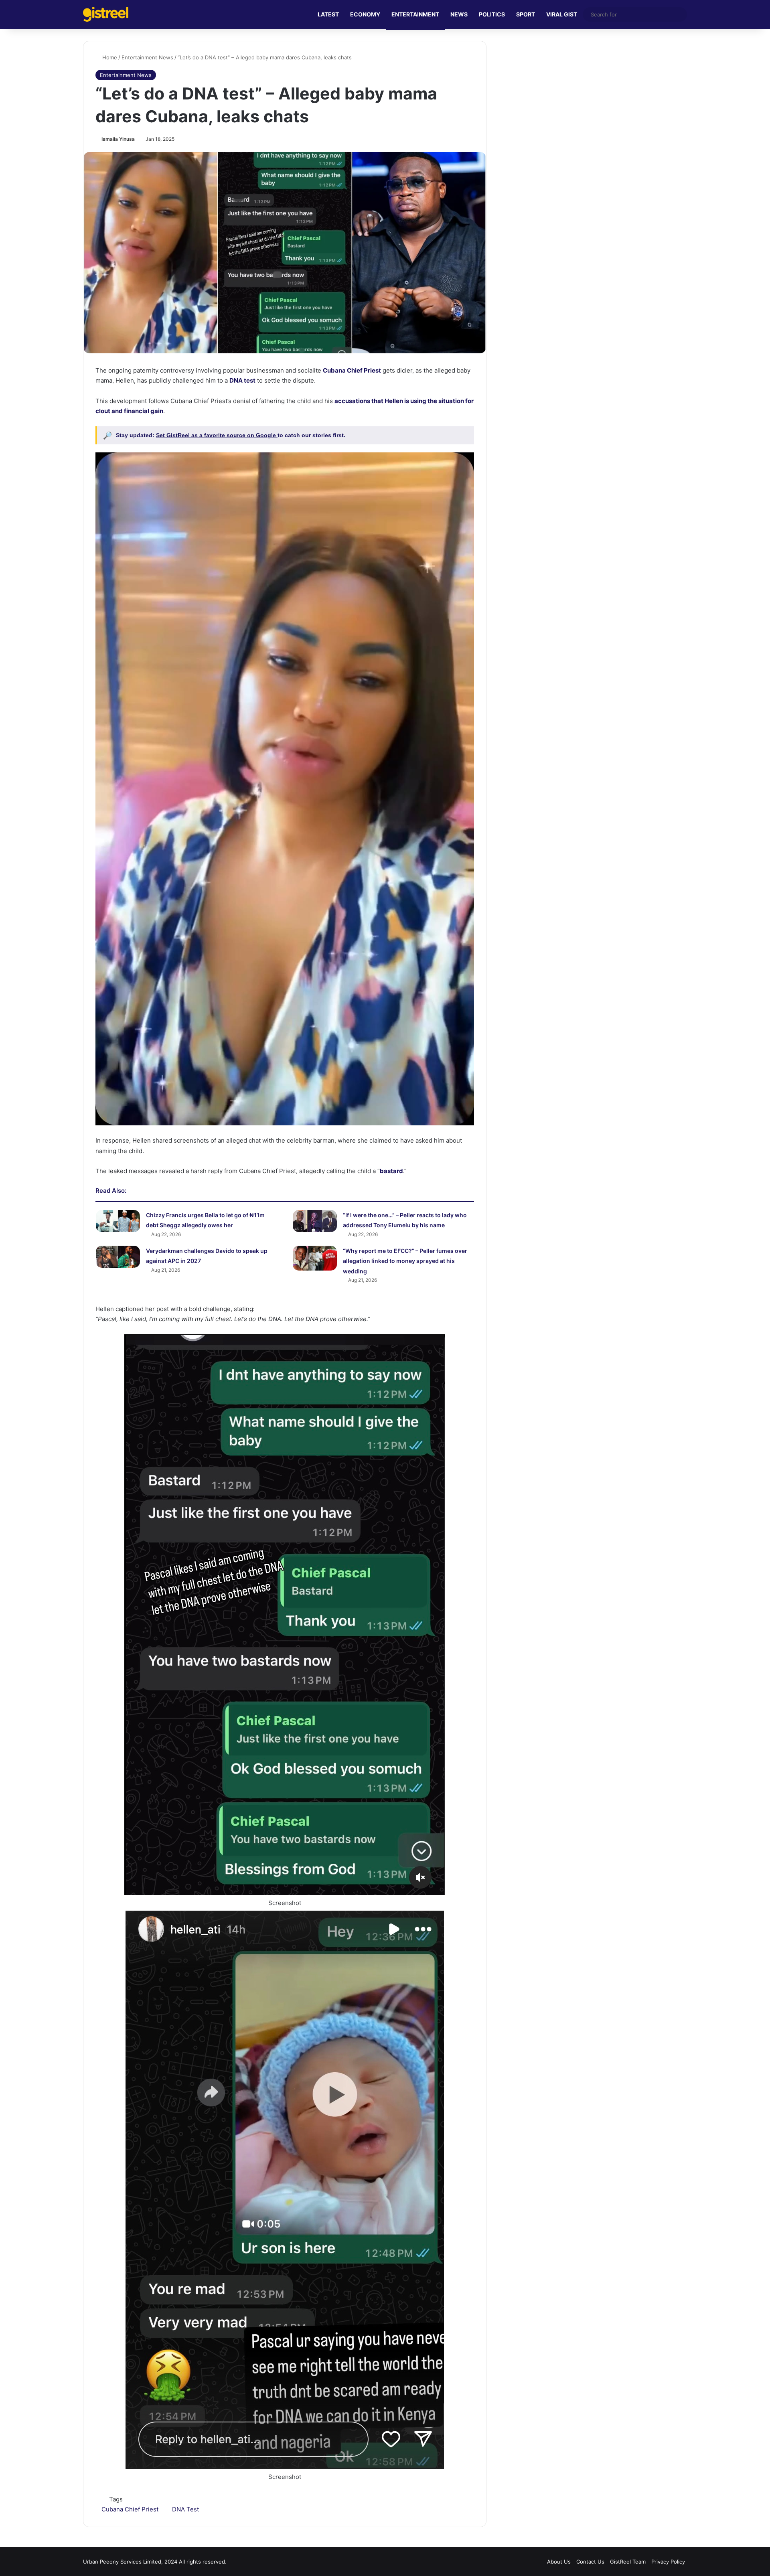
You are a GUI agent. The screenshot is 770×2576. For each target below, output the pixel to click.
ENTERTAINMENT (415, 14)
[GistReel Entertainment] (106, 14)
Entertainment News (147, 57)
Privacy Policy (668, 2562)
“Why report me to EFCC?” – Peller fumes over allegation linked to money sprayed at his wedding (405, 1261)
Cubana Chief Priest (130, 2509)
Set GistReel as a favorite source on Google (217, 435)
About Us (559, 2562)
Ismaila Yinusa (118, 139)
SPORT (526, 14)
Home (109, 57)
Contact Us (590, 2562)
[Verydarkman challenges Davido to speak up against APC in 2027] (118, 1257)
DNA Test (185, 2509)
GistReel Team (628, 2562)
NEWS (459, 14)
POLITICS (492, 14)
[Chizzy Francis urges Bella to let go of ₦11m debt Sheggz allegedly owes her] (118, 1221)
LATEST (328, 14)
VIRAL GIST (562, 14)
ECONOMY (365, 14)
